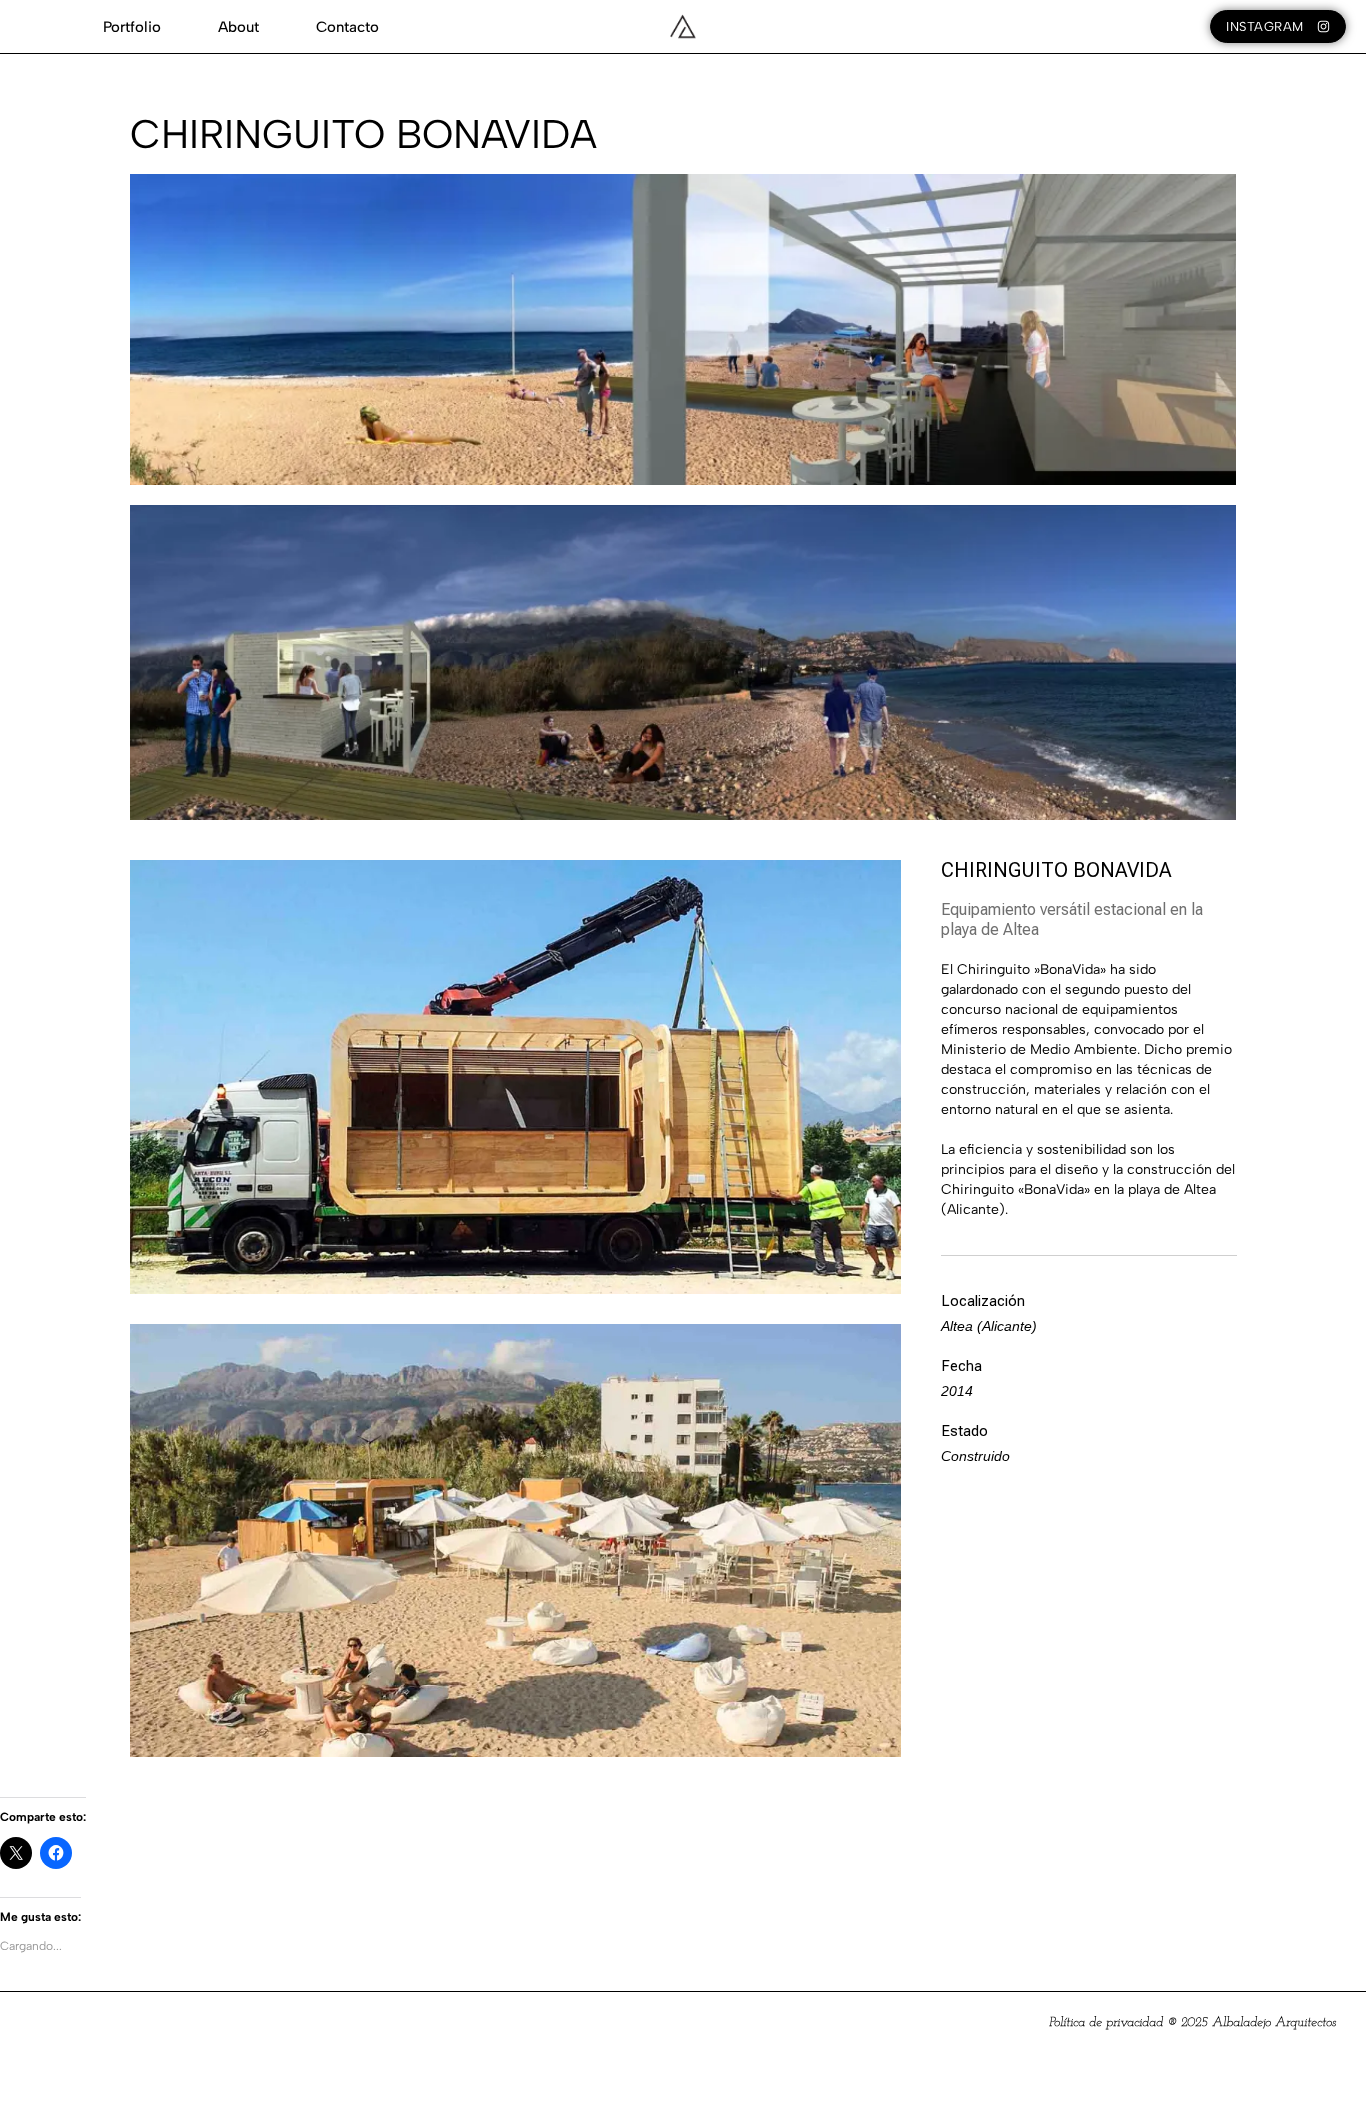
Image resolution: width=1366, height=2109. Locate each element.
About (238, 27)
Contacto (347, 27)
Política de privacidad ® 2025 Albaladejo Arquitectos (1192, 2022)
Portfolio (132, 27)
